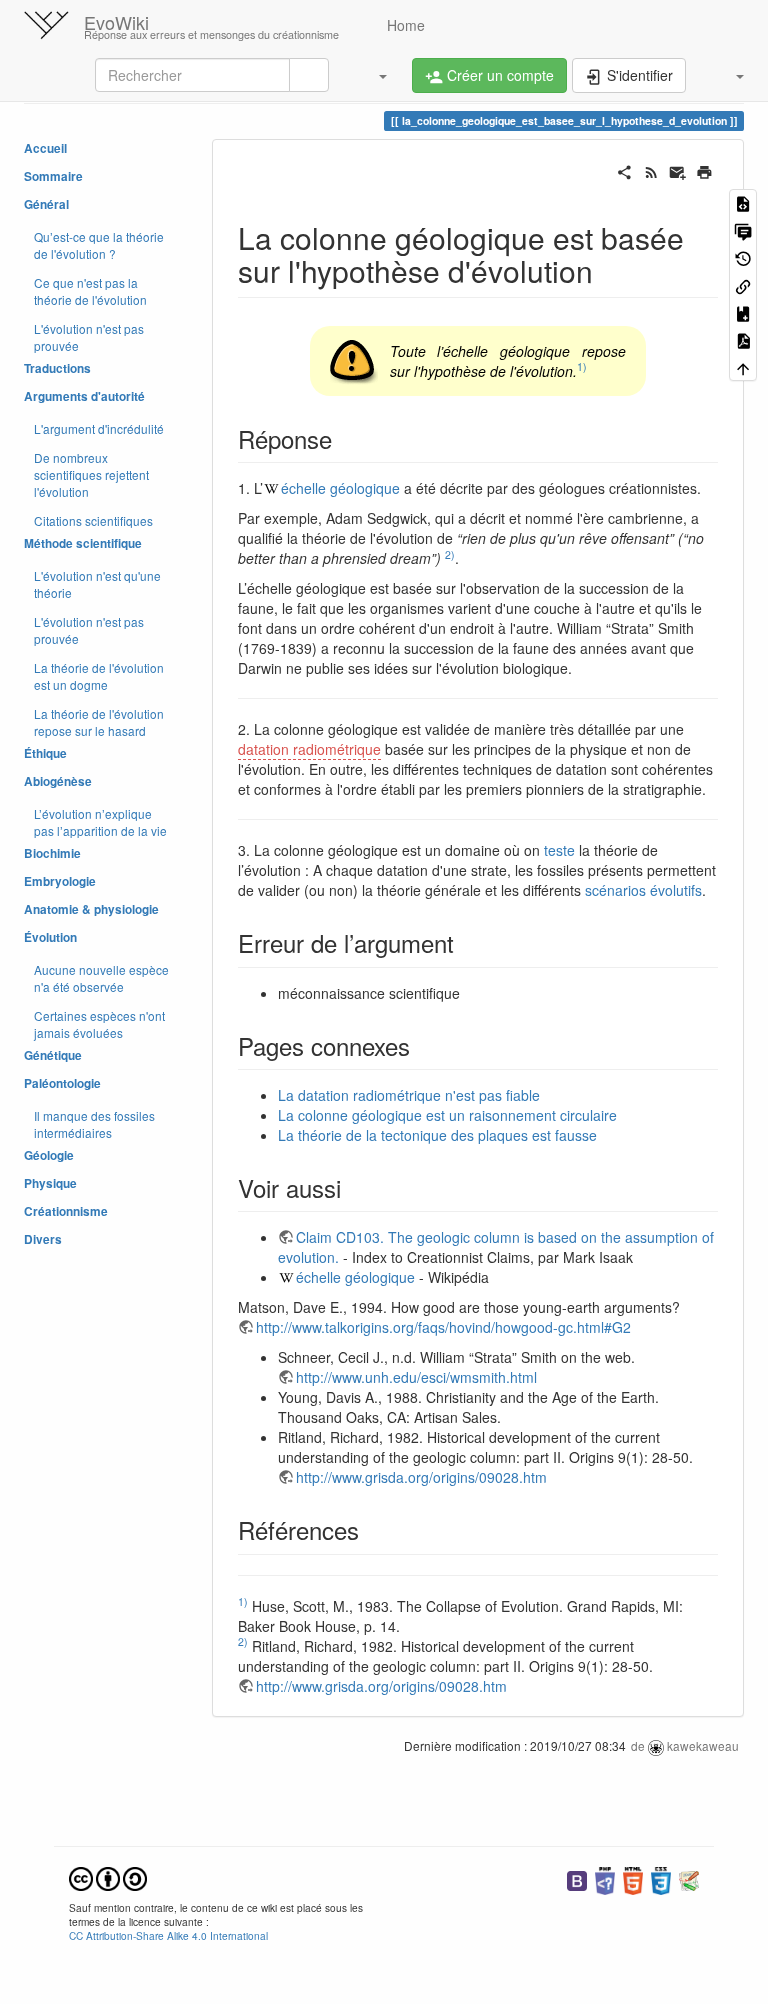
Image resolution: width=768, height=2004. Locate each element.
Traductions (57, 368)
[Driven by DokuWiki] (689, 1878)
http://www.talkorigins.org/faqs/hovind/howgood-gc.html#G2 (443, 1327)
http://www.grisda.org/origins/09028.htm (421, 1477)
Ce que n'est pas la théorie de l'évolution (90, 291)
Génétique (53, 1055)
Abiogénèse (58, 781)
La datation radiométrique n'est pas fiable (409, 1095)
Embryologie (60, 881)
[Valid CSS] (661, 1878)
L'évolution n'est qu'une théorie (97, 584)
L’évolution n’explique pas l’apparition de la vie (100, 822)
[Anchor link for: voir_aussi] (353, 1187)
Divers (43, 1239)
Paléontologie (62, 1083)
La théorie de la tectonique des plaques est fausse (437, 1135)
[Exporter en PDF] (743, 339)
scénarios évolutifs (643, 890)
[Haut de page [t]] (743, 367)
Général (46, 204)
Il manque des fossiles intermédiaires (94, 1124)
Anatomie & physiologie (91, 909)
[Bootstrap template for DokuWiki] (577, 1878)
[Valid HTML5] (633, 1878)
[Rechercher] (309, 75)
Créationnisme (66, 1211)
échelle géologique (340, 488)
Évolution (50, 937)
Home (404, 25)
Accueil (45, 148)
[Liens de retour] (743, 284)
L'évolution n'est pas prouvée (89, 337)
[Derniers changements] (651, 170)
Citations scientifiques (93, 520)
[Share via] (624, 170)
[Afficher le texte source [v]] (743, 202)
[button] (373, 75)
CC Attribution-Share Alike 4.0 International (168, 1935)
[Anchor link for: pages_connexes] (422, 1045)
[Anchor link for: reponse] (344, 438)
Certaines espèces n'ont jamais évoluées (99, 1024)
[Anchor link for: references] (371, 1529)
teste (559, 850)
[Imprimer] (704, 170)
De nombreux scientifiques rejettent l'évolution (91, 474)
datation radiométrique (309, 749)
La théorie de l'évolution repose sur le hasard (99, 722)
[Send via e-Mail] (677, 170)
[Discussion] (743, 229)
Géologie (49, 1155)
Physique (50, 1183)
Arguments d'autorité (84, 396)
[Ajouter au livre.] (743, 312)
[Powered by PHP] (605, 1878)
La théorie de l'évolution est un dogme (99, 676)
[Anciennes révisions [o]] (743, 257)
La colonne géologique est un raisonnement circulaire (447, 1115)
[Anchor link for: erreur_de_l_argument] (466, 942)
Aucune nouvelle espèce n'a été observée (101, 978)
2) (450, 554)
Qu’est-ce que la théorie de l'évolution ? (99, 245)
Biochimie (52, 853)
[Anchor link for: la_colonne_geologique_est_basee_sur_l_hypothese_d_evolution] (608, 270)
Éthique (45, 753)
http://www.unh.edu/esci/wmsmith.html (416, 1377)
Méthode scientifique (83, 543)
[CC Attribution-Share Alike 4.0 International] (108, 1876)
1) (582, 366)
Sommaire (53, 176)
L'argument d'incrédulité (99, 428)
